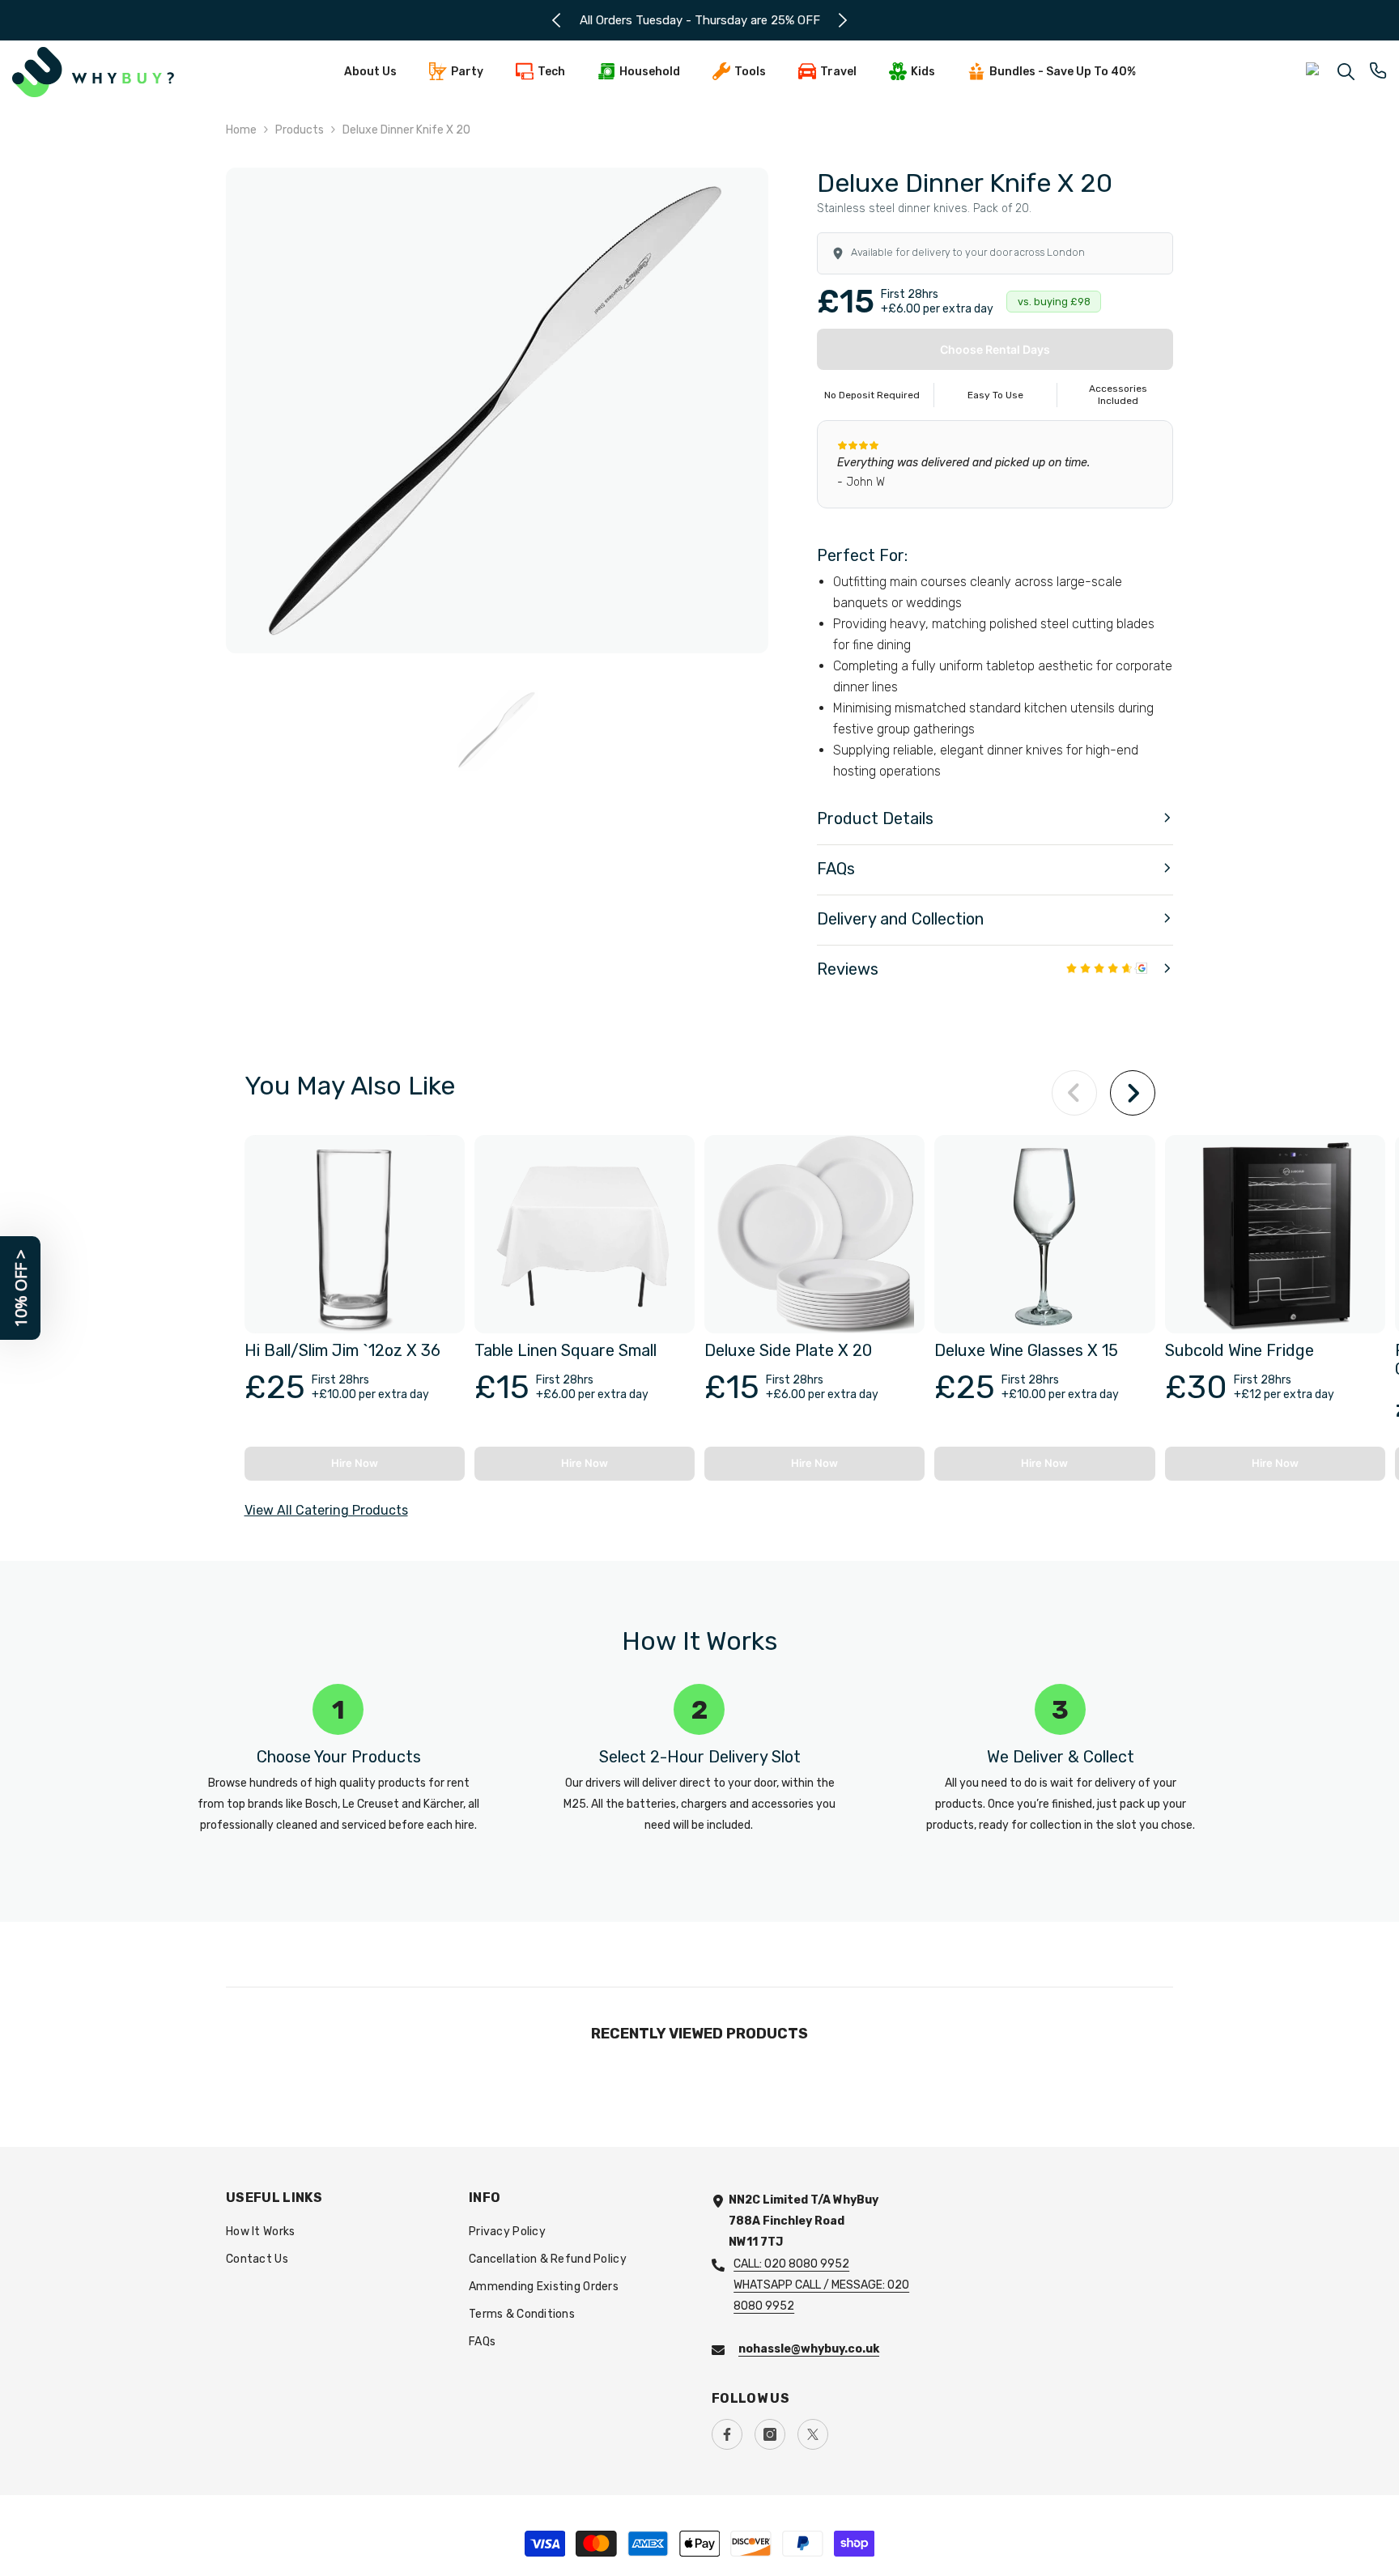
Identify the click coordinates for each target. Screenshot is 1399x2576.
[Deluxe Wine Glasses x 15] (1044, 1234)
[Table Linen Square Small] (585, 1234)
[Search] (1346, 71)
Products (300, 130)
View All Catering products (326, 1510)
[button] (995, 820)
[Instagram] (770, 2434)
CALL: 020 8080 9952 (791, 2264)
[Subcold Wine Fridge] (1275, 1234)
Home (241, 130)
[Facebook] (727, 2434)
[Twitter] (813, 2434)
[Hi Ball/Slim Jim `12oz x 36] (355, 1234)
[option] (700, 20)
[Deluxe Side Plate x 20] (814, 1234)
